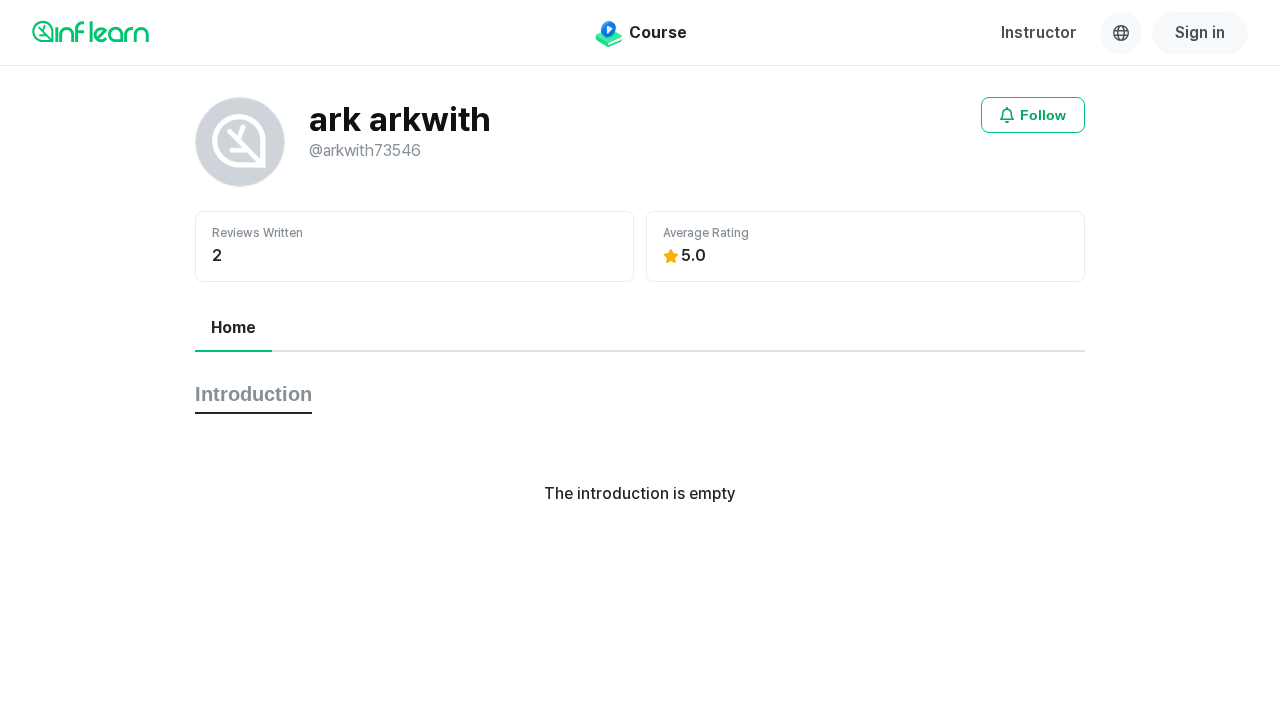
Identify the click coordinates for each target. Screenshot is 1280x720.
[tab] (233, 329)
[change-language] (1121, 33)
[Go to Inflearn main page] (90, 31)
